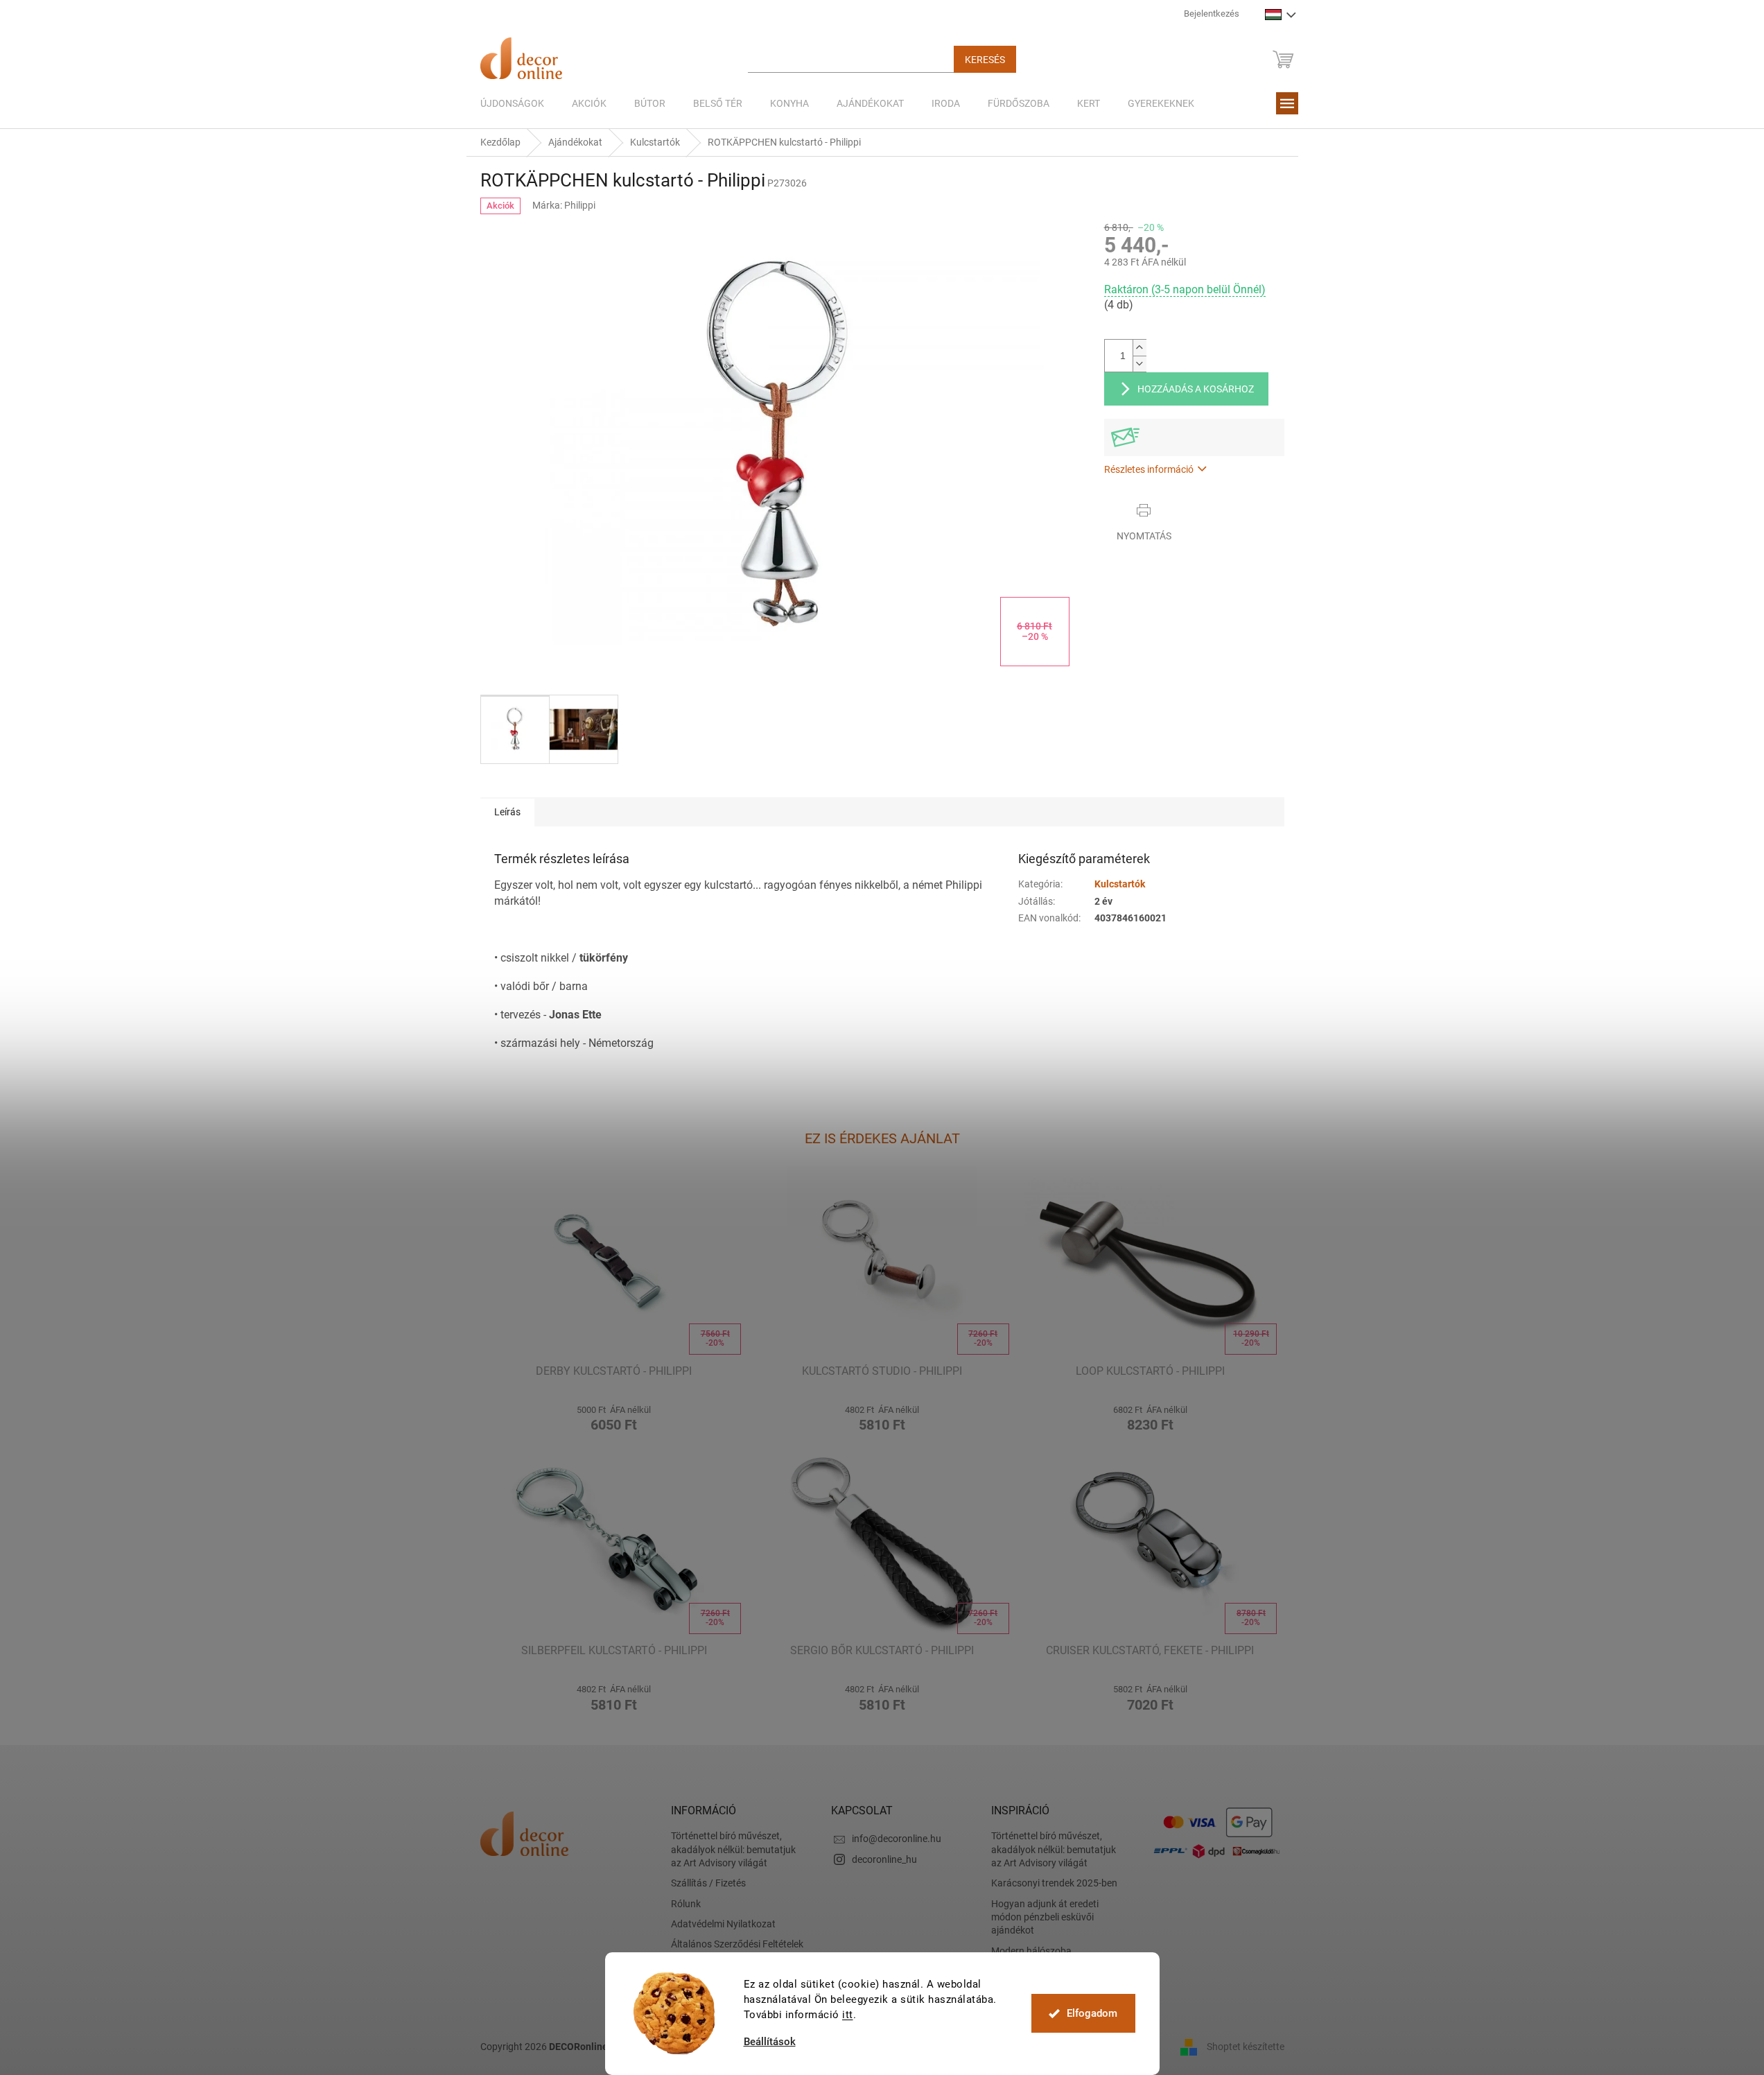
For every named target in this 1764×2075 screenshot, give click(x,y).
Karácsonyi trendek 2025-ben (1054, 1883)
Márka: (564, 205)
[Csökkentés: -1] (1139, 364)
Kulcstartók (1120, 884)
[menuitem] (512, 103)
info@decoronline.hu (897, 1839)
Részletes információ (1149, 469)
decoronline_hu (884, 1859)
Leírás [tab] (507, 812)
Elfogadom (1092, 2013)
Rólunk (686, 1904)
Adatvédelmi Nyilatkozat (723, 1924)
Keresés (985, 60)
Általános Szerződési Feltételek (737, 1944)
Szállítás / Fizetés (708, 1883)
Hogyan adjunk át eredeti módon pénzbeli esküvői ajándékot (1045, 1917)
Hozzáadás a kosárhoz (1196, 389)
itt (848, 2015)
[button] (614, 1417)
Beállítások (770, 2042)
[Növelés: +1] (1139, 348)
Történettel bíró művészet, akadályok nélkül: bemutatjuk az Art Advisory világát (733, 1849)
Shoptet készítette (1246, 2046)
